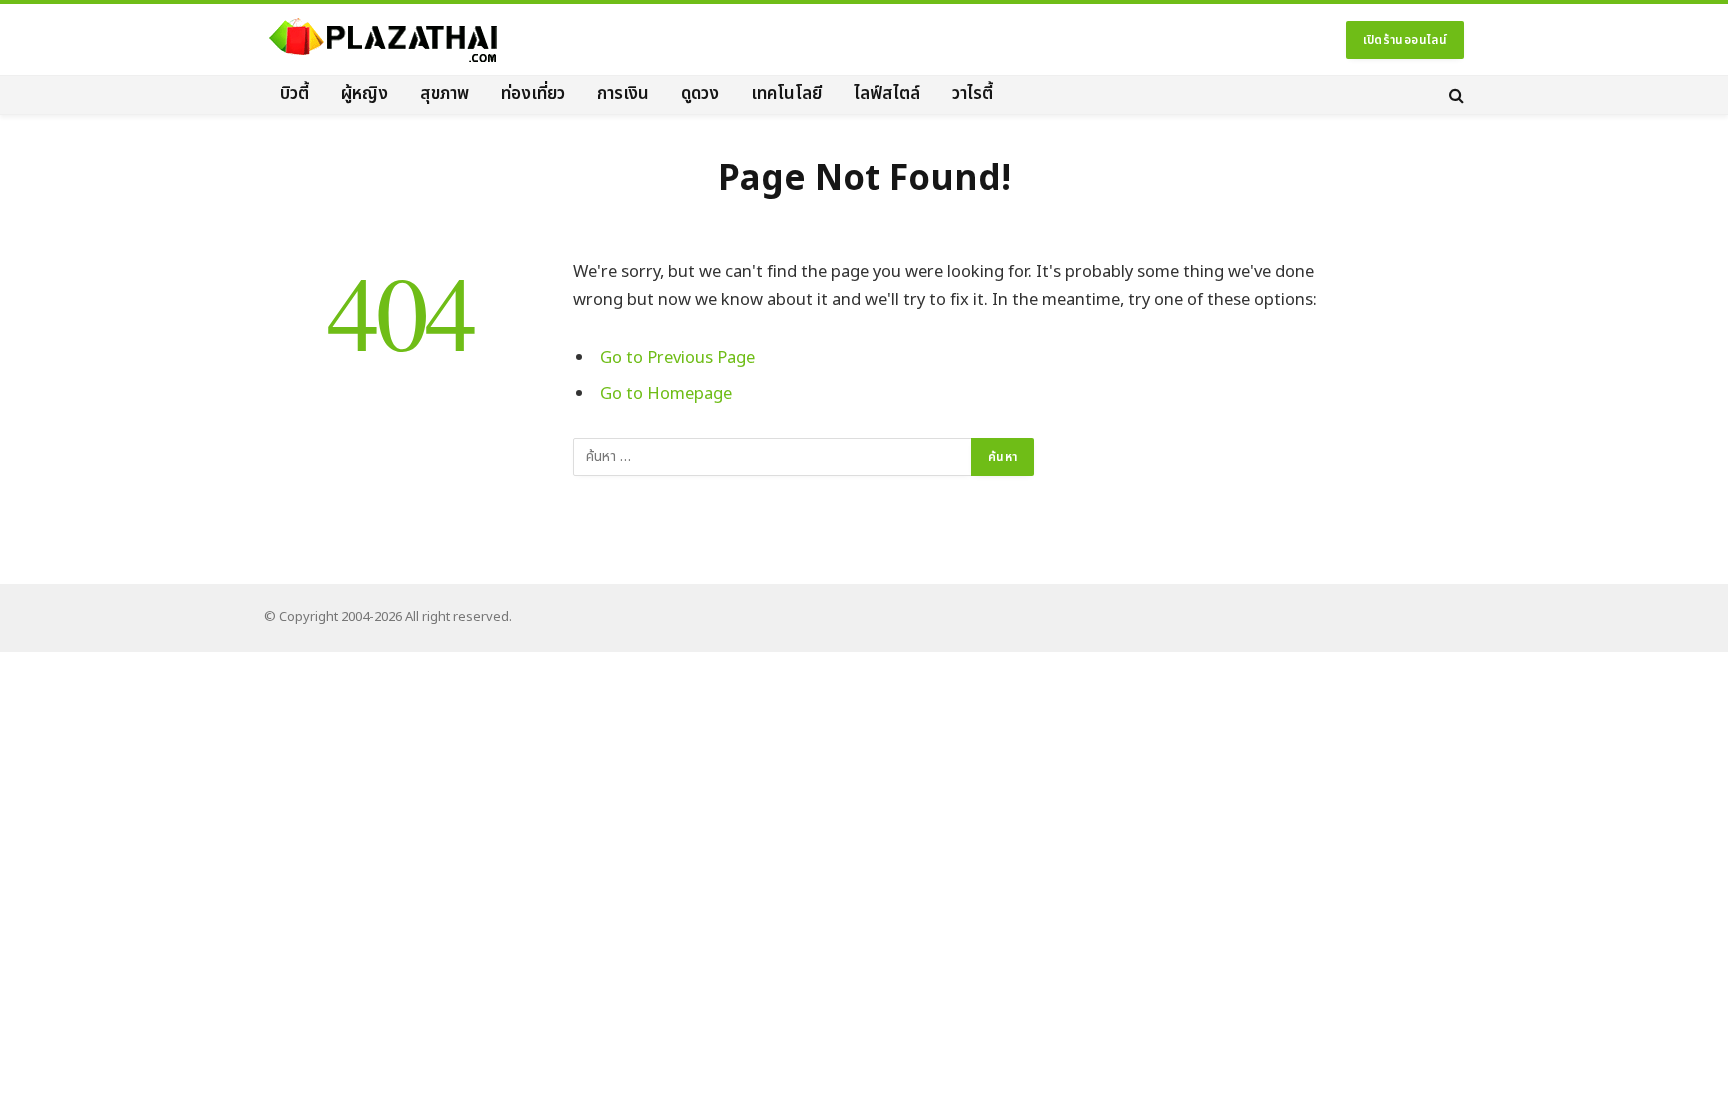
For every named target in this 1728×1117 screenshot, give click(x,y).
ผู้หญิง (364, 94)
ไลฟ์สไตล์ (887, 94)
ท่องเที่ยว (533, 94)
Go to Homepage (666, 393)
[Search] (1454, 95)
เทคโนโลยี (786, 94)
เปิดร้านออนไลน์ (1405, 40)
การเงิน (623, 94)
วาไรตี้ (972, 94)
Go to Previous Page (677, 357)
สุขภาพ (444, 94)
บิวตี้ (294, 94)
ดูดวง (700, 94)
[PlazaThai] (384, 40)
